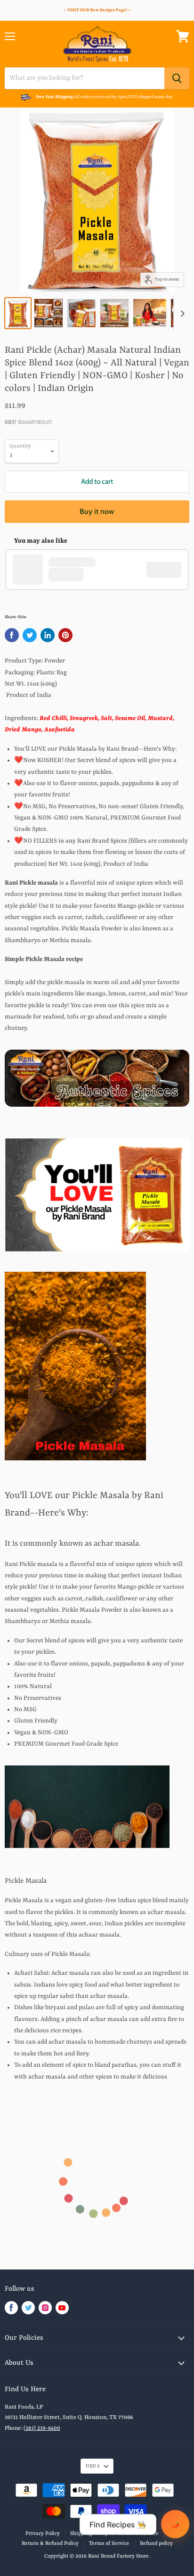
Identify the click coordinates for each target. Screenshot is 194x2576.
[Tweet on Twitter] (30, 635)
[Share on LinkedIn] (48, 635)
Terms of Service (109, 2544)
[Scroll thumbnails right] (181, 314)
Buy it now (97, 511)
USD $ (93, 2466)
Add (169, 569)
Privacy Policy (43, 2534)
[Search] (177, 78)
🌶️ (175, 2524)
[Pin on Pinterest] (65, 635)
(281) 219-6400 (42, 2428)
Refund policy (156, 2544)
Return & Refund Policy (50, 2544)
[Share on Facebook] (12, 635)
